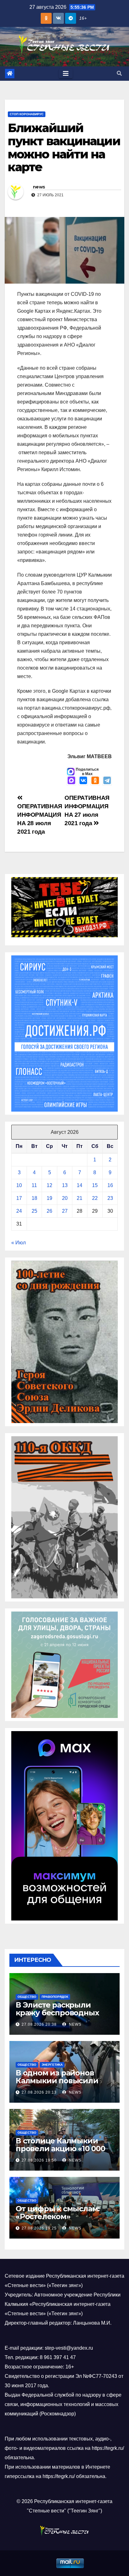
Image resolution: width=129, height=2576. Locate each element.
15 (95, 1185)
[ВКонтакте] (83, 781)
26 (49, 1211)
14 (80, 1185)
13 (65, 1185)
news (39, 187)
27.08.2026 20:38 (39, 2024)
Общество (27, 1997)
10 (19, 1185)
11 (34, 1185)
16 (110, 1185)
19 (49, 1198)
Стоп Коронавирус (27, 114)
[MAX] (71, 781)
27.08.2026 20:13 (39, 2092)
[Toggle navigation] (66, 74)
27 (65, 1211)
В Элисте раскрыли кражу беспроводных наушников (57, 2013)
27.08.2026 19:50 (39, 2160)
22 (95, 1198)
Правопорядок (55, 1997)
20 (65, 1198)
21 (80, 1198)
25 (34, 1211)
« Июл (18, 1243)
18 (34, 1198)
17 (19, 1198)
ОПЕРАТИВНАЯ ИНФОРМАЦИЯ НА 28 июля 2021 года (40, 819)
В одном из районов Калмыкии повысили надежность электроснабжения (57, 2085)
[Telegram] (107, 781)
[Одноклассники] (95, 781)
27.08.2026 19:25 (39, 2228)
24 (19, 1211)
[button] (119, 73)
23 (110, 1198)
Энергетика (52, 2065)
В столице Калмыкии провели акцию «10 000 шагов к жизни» (60, 2149)
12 (49, 1185)
